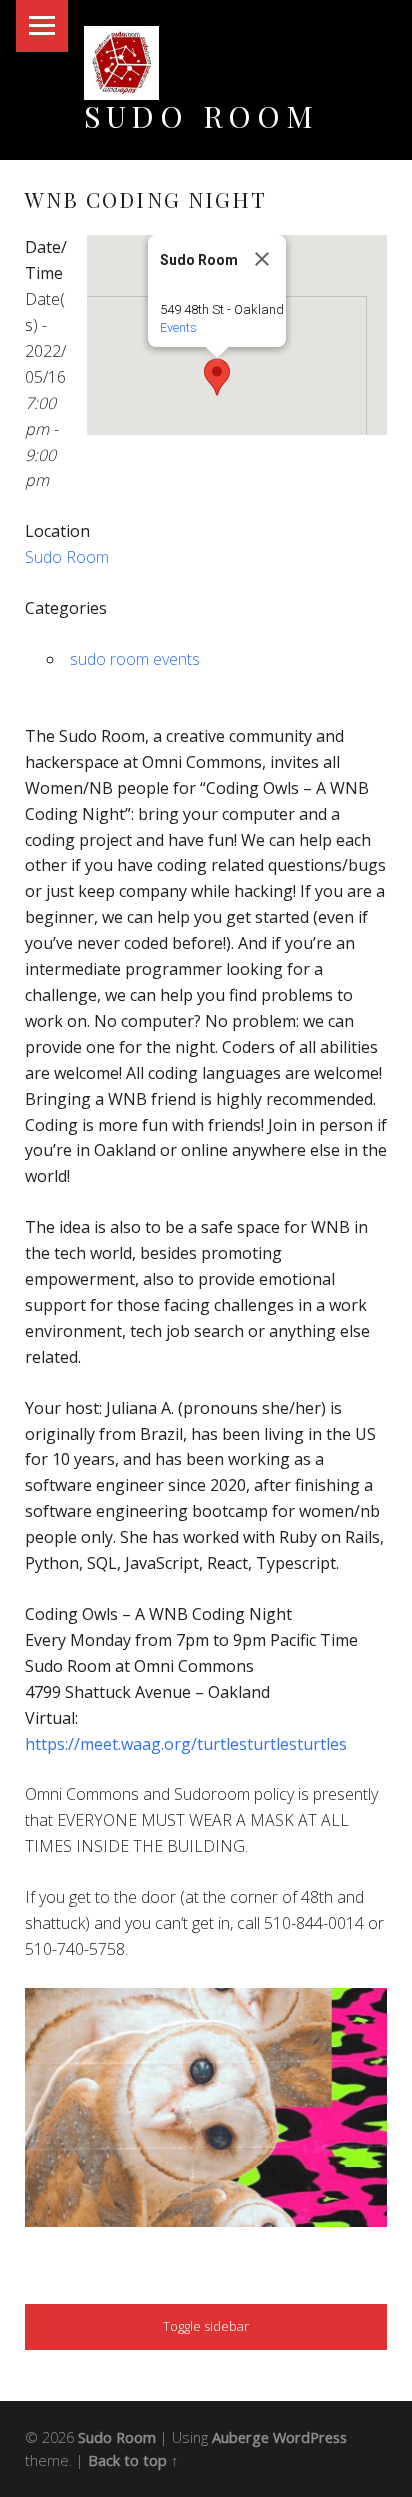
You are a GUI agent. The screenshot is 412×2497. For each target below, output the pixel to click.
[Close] (262, 259)
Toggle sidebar (206, 2326)
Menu (42, 26)
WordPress (310, 2437)
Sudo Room (201, 115)
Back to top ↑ (133, 2460)
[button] (217, 377)
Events (178, 327)
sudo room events (135, 659)
